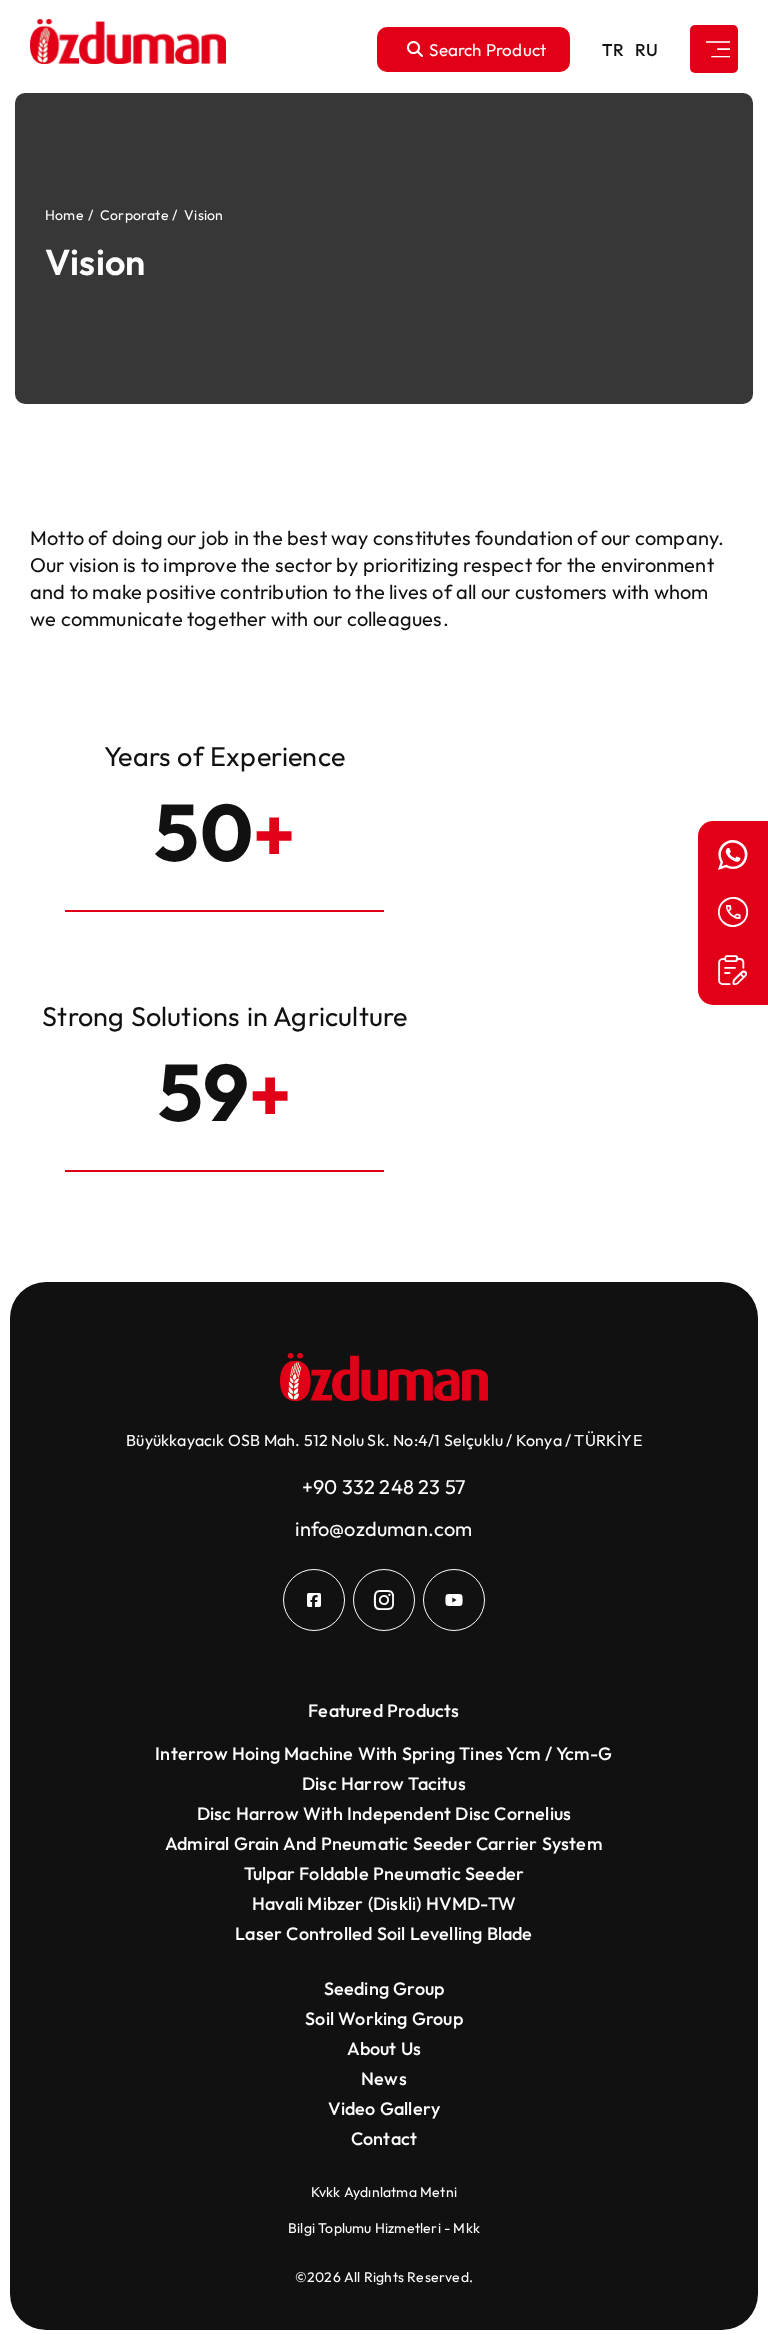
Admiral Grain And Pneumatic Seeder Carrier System (384, 1843)
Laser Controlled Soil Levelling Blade (383, 1933)
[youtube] (454, 1600)
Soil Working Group (384, 2018)
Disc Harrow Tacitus (384, 1783)
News (384, 2078)
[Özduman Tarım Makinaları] (128, 49)
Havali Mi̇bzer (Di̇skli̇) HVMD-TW (384, 1903)
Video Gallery (384, 2108)
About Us (384, 2048)
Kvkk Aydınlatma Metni (384, 2192)
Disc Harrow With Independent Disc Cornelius (384, 1813)
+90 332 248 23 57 (384, 1486)
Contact (384, 2138)
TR (613, 49)
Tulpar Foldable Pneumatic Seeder (384, 1873)
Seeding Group (384, 1988)
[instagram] (384, 1600)
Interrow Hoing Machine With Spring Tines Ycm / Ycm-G (383, 1753)
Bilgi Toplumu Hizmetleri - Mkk (384, 2228)
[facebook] (314, 1600)
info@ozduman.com (383, 1528)
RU (646, 49)
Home (64, 215)
